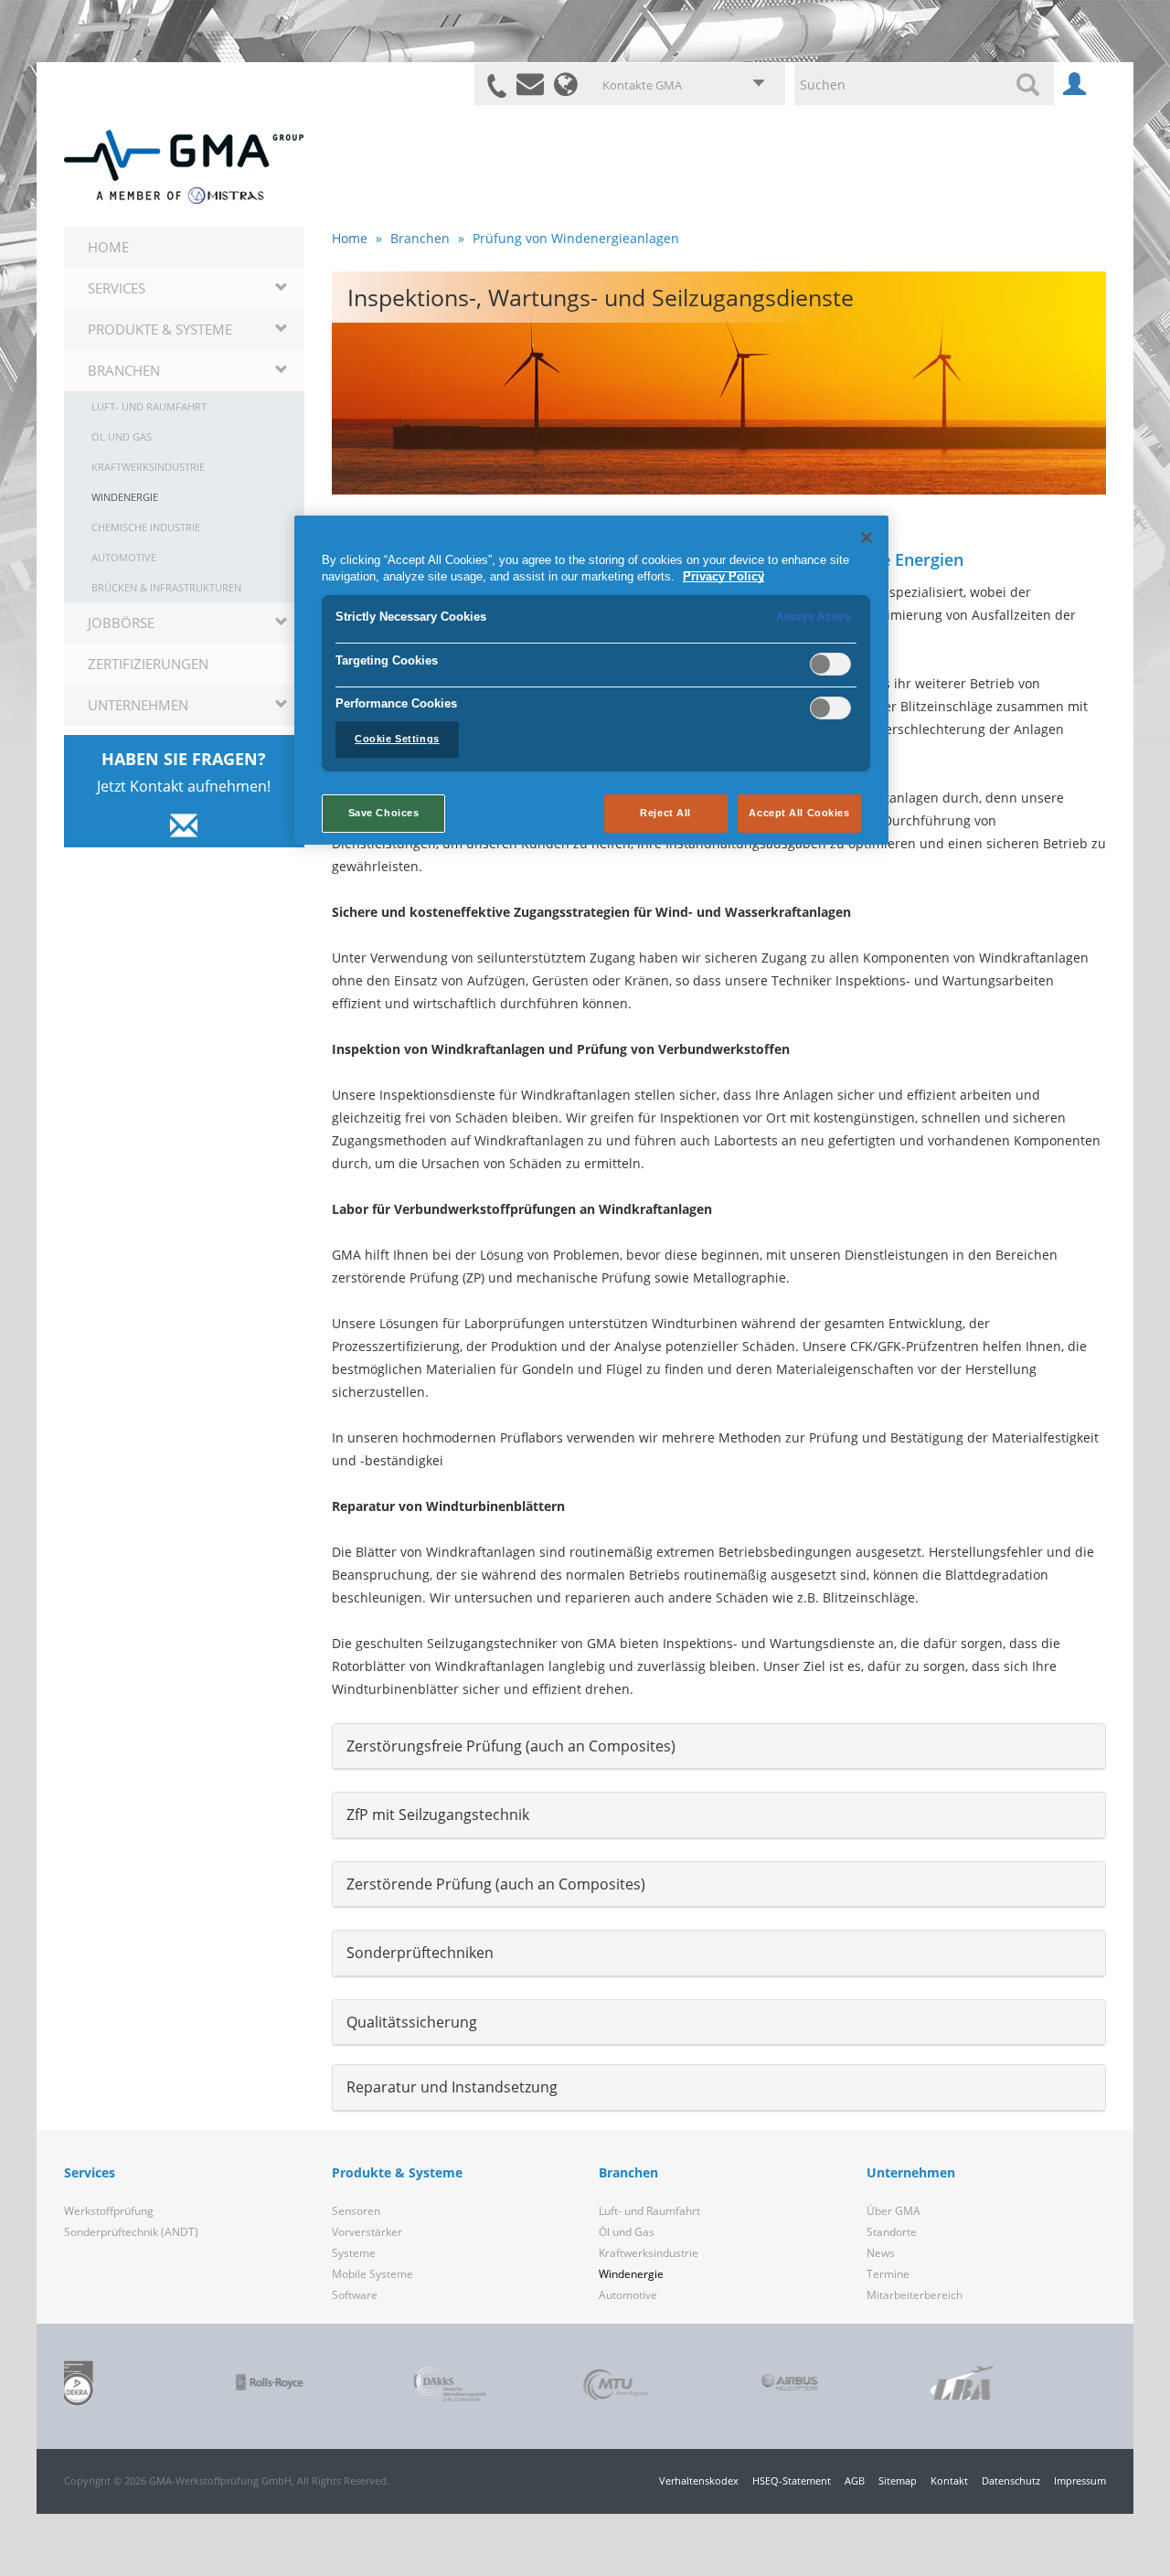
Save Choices (384, 813)
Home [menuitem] (108, 247)
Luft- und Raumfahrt (649, 2211)
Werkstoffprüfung (109, 2211)
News (881, 2253)
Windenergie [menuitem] (125, 497)
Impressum (1080, 2480)
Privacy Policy (723, 577)
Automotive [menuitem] (124, 557)
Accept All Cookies (799, 813)
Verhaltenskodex (699, 2480)
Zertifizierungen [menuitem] (148, 664)
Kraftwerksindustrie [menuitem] (148, 467)
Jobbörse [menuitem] (121, 623)
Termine (888, 2274)
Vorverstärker (367, 2232)
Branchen (420, 238)
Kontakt (949, 2480)
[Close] (867, 538)
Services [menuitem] (117, 288)
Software (355, 2295)
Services (90, 2172)
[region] (591, 680)
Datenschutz (1011, 2480)
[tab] (719, 1747)
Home (350, 238)
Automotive (628, 2295)
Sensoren (356, 2211)
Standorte (892, 2232)
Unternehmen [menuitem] (138, 705)
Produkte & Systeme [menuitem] (160, 329)
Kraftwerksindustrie (649, 2253)
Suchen (1031, 84)
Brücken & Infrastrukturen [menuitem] (166, 587)
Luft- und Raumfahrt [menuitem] (149, 406)
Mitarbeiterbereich (915, 2295)
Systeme (354, 2253)
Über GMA (893, 2211)
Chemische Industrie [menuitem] (146, 527)
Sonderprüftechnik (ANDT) (131, 2232)
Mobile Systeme (372, 2274)
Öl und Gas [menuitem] (122, 436)
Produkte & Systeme (397, 2172)
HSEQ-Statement (792, 2480)
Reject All (665, 813)
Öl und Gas (627, 2232)
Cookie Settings (397, 739)
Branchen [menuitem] (124, 370)
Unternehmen (911, 2172)
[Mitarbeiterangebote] (1074, 89)
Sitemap (898, 2480)
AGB (855, 2480)
